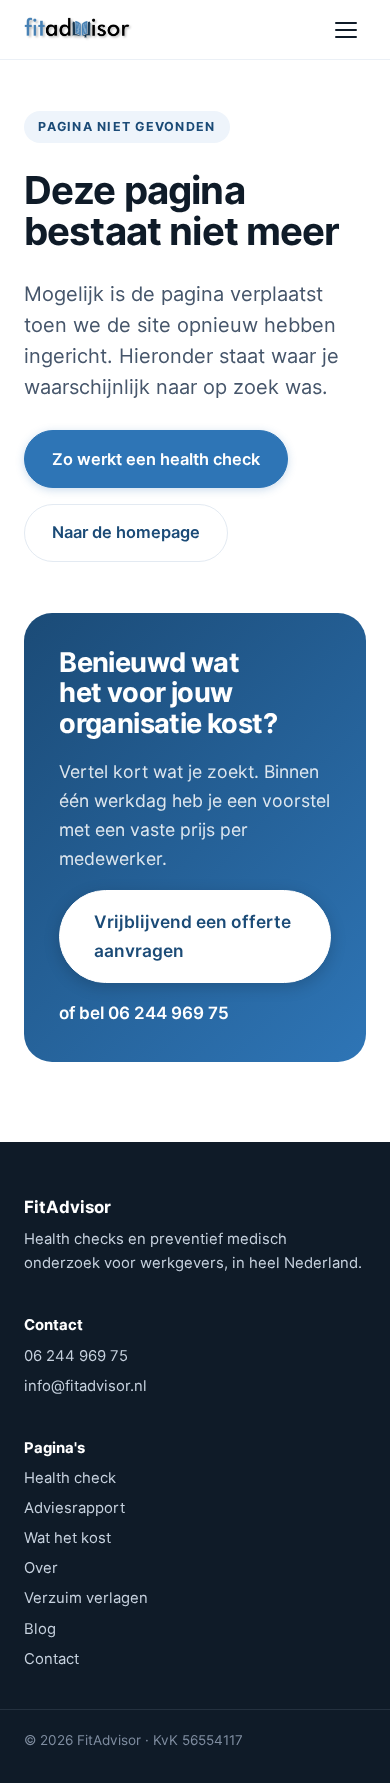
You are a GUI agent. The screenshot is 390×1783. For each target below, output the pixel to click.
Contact (51, 1659)
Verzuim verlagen (86, 1598)
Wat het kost (67, 1538)
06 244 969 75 (76, 1356)
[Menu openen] (346, 30)
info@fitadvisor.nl (85, 1386)
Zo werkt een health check (156, 459)
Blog (40, 1629)
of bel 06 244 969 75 (144, 1013)
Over (41, 1568)
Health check (70, 1478)
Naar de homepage (126, 532)
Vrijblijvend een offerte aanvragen (192, 936)
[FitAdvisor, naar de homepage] (78, 30)
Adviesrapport (74, 1508)
